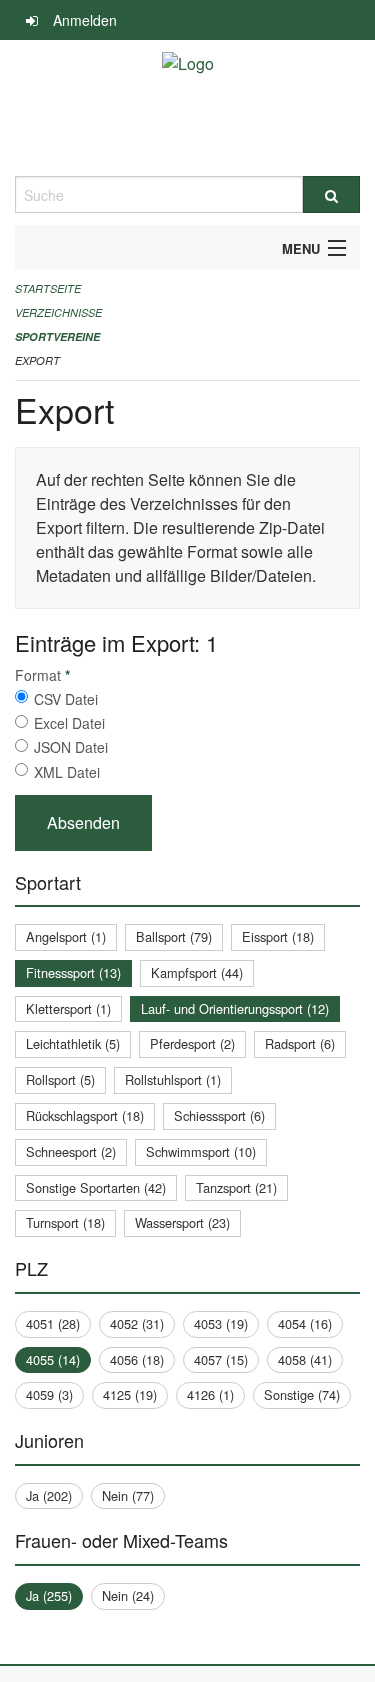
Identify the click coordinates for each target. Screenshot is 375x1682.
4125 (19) (130, 1394)
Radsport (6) (300, 1043)
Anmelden (85, 20)
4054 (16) (305, 1323)
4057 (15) (221, 1359)
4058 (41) (305, 1359)
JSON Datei (71, 747)
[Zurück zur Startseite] (188, 108)
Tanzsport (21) (236, 1187)
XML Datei (67, 772)
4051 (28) (53, 1323)
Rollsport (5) (60, 1079)
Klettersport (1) (68, 1008)
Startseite (48, 288)
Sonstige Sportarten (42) (96, 1187)
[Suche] (332, 194)
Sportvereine (57, 336)
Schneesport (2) (71, 1151)
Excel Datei (69, 723)
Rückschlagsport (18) (85, 1115)
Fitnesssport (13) (73, 972)
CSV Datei (66, 699)
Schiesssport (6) (219, 1115)
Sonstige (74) (302, 1394)
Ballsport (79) (174, 936)
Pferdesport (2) (192, 1043)
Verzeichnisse (58, 312)
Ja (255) (49, 1595)
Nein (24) (128, 1595)
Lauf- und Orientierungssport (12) (235, 1008)
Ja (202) (49, 1495)
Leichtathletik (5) (73, 1043)
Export (37, 360)
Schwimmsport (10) (201, 1151)
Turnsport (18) (65, 1222)
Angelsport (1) (66, 936)
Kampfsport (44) (197, 972)
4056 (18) (137, 1359)
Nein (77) (128, 1495)
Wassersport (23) (182, 1222)
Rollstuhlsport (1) (173, 1079)
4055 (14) (53, 1359)
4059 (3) (49, 1394)
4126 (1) (210, 1394)
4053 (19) (221, 1323)
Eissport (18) (278, 936)
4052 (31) (137, 1323)
